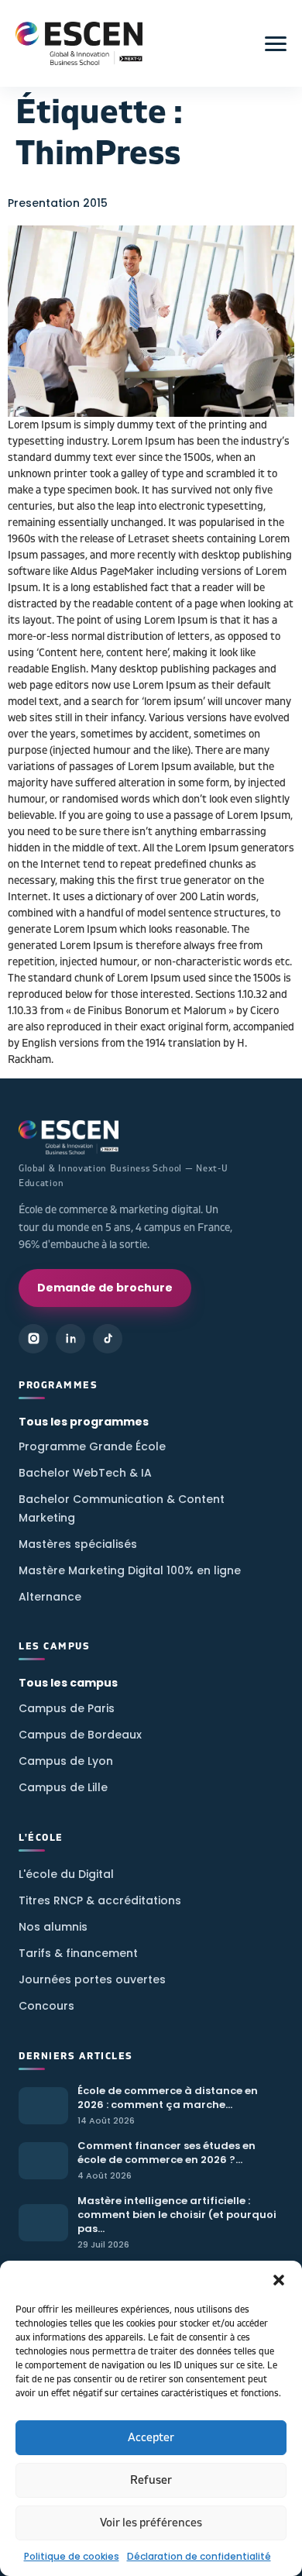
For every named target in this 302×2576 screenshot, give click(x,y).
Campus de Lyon (66, 1761)
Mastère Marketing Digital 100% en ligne (130, 1570)
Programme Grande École (92, 1446)
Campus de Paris (67, 1708)
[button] (279, 2280)
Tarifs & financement (78, 1953)
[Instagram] (33, 1339)
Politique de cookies (72, 2556)
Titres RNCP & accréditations (100, 1900)
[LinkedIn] (70, 1339)
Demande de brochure (105, 1288)
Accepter (151, 2438)
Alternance (50, 1597)
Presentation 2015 (58, 203)
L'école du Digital (66, 1874)
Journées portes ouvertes (92, 1979)
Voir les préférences (151, 2523)
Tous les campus (68, 1683)
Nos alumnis (53, 1927)
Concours (46, 2006)
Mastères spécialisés (78, 1544)
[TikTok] (108, 1339)
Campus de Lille (63, 1787)
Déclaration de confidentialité (199, 2556)
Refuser (151, 2480)
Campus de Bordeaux (80, 1735)
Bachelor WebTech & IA (85, 1473)
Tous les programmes (84, 1422)
